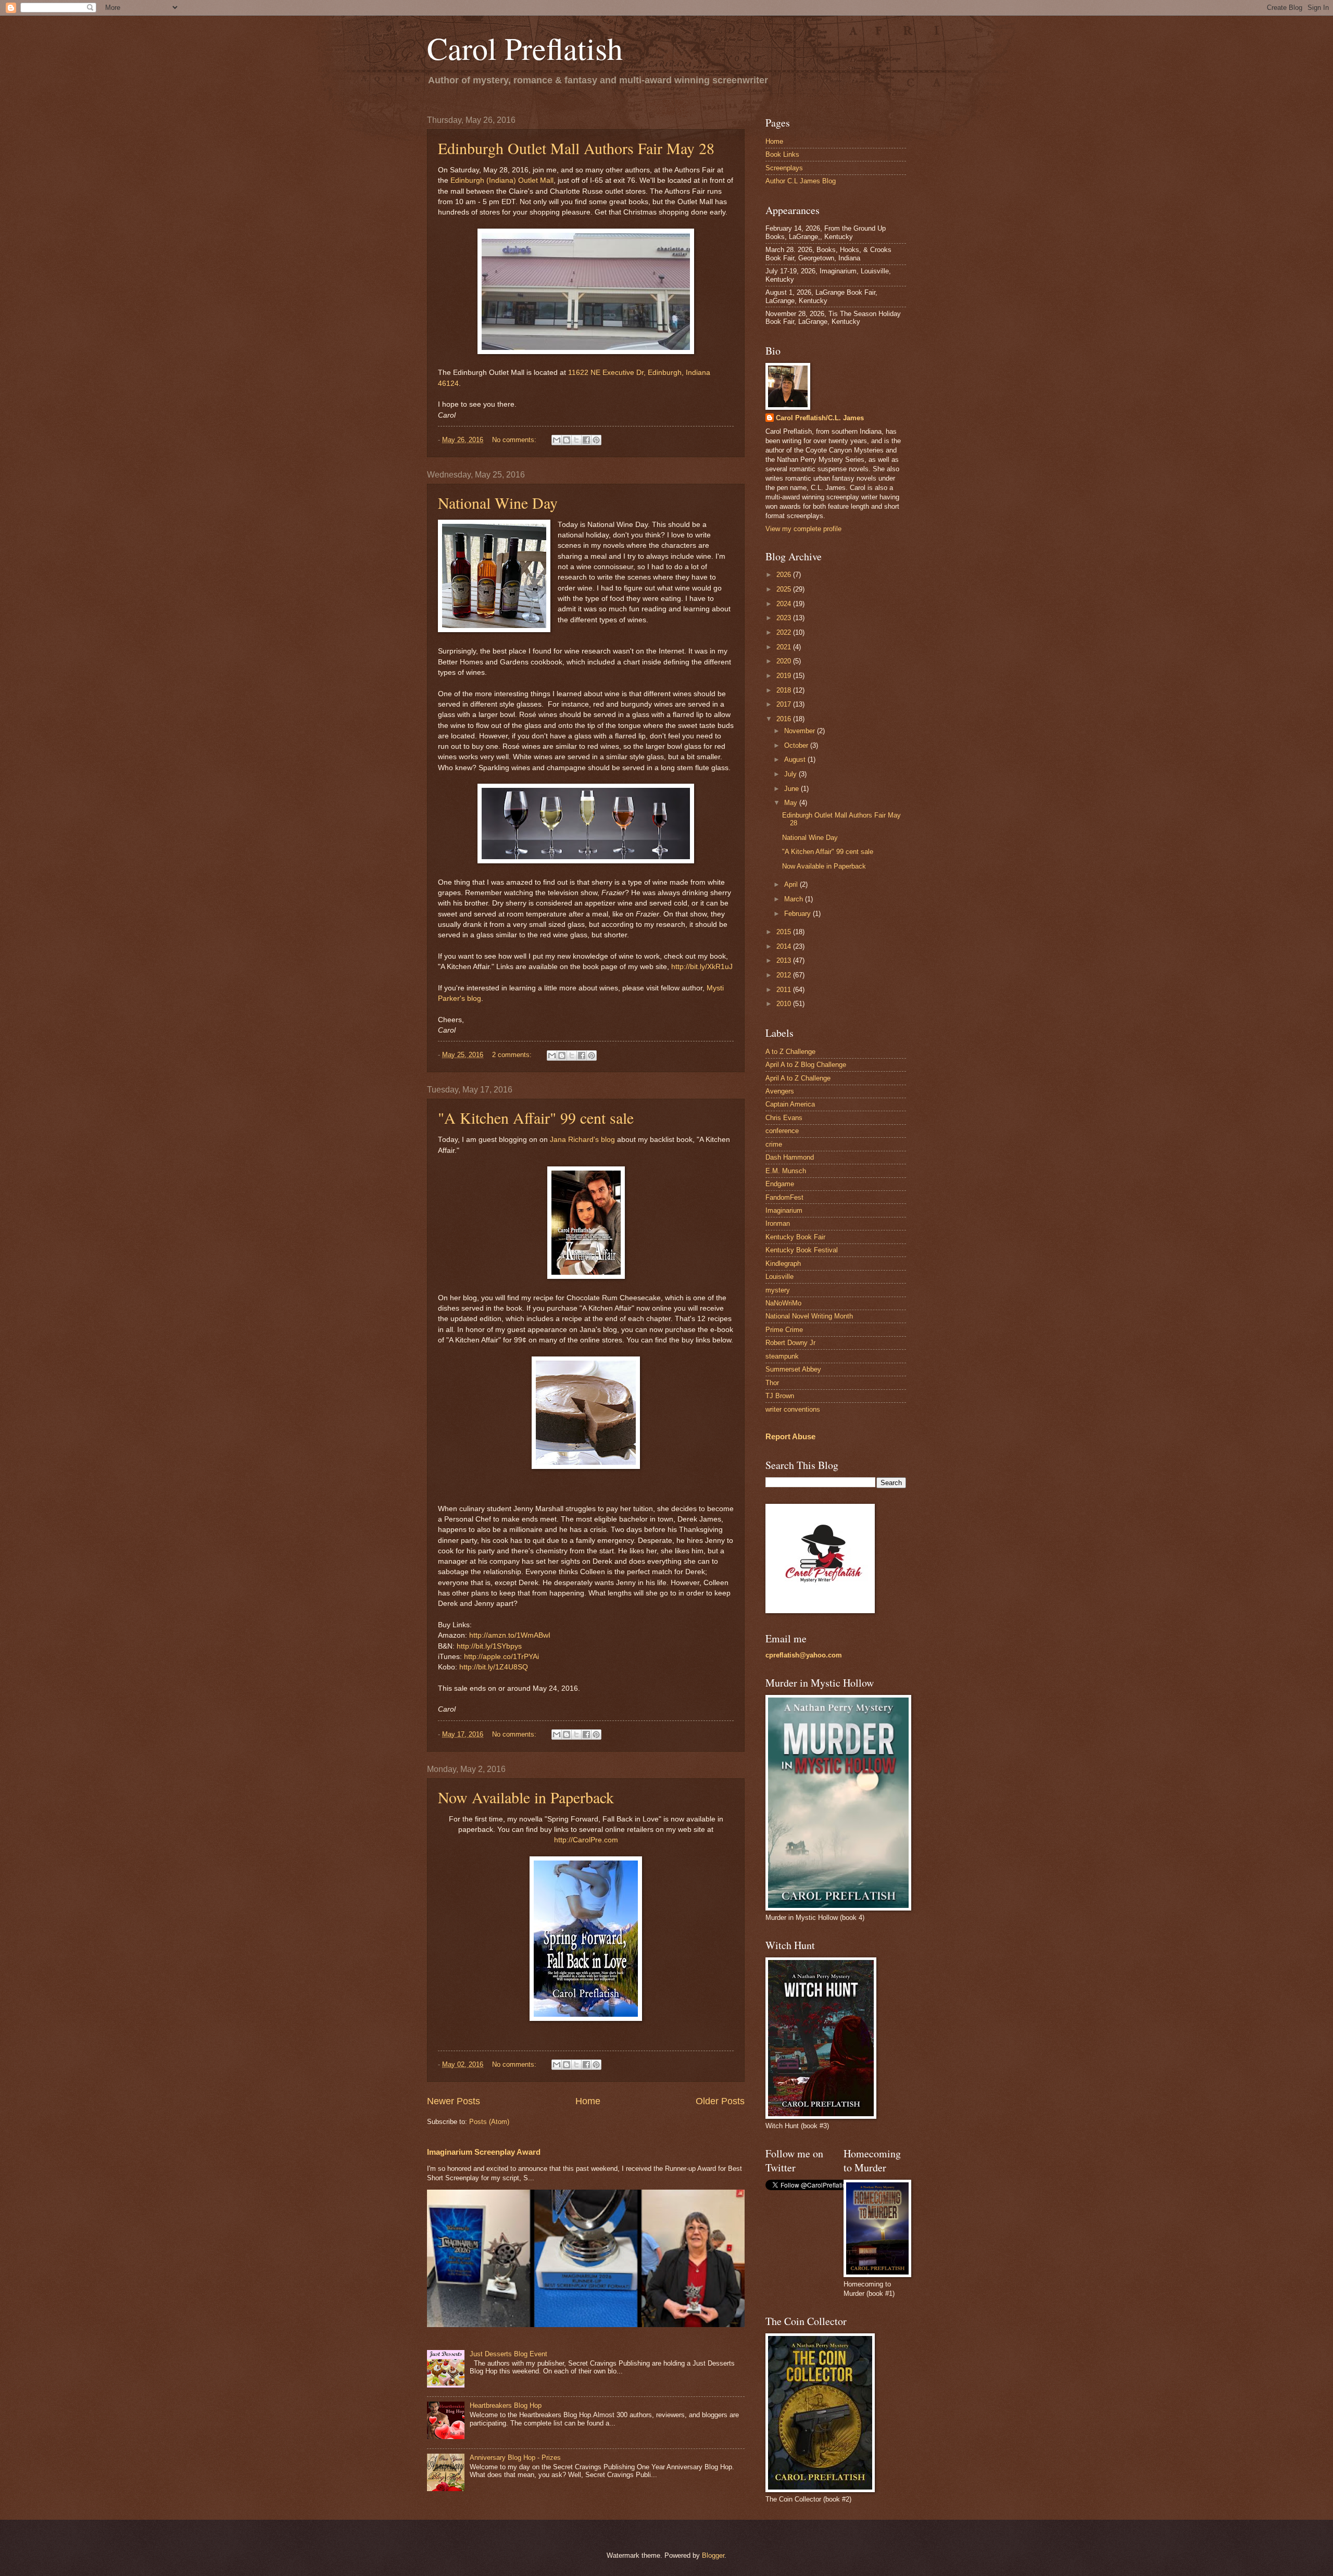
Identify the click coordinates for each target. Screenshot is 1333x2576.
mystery (778, 1290)
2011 (785, 990)
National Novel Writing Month (809, 1316)
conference (782, 1131)
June (793, 789)
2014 (785, 946)
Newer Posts (454, 2101)
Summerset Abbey (793, 1369)
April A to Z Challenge (798, 1078)
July (791, 774)
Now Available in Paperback (526, 1797)
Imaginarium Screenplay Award (484, 2152)
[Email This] (557, 440)
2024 (785, 604)
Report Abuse (790, 1436)
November (801, 731)
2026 (785, 575)
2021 (785, 647)
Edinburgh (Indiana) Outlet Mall (502, 180)
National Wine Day (498, 502)
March (795, 899)
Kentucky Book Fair (795, 1237)
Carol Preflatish (525, 48)
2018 (785, 690)
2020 (785, 661)
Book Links (782, 154)
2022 (785, 632)
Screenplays (784, 168)
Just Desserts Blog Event (508, 2354)
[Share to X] (576, 440)
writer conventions (793, 1409)
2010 (785, 1004)
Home (588, 2101)
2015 (785, 932)
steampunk (782, 1356)
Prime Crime (784, 1330)
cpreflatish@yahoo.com (804, 1655)
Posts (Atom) (489, 2122)
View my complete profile (803, 529)
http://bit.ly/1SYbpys (489, 1646)
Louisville (779, 1277)
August (796, 759)
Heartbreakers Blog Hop (506, 2405)
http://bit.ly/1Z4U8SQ (494, 1667)
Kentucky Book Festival (802, 1250)
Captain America (790, 1104)
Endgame (780, 1184)
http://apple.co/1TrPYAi (501, 1657)
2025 (785, 589)
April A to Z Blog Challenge (806, 1065)
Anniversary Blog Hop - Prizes (515, 2458)
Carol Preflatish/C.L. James (820, 418)
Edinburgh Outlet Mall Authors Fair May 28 (576, 148)
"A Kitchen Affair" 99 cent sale (536, 1117)
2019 (785, 676)
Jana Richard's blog (582, 1140)
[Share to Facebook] (586, 440)
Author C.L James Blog (801, 181)
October (797, 745)
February (798, 914)
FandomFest (784, 1197)
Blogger (713, 2555)
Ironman (778, 1223)
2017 (785, 704)
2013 (785, 960)
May (792, 803)
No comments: (515, 440)
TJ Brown (780, 1396)
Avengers (780, 1091)
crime (774, 1144)
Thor (772, 1383)
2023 (785, 618)
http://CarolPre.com (586, 1840)
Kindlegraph (783, 1264)
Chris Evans (784, 1118)
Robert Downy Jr (790, 1343)
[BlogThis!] (567, 440)
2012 (785, 975)
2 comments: (513, 1055)
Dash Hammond (790, 1157)
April (792, 884)
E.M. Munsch (786, 1171)
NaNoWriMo (783, 1303)
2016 (785, 719)
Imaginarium (784, 1210)
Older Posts (720, 2101)
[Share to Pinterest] (596, 440)
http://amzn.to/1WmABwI (510, 1635)
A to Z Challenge (790, 1052)
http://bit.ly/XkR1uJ (702, 967)
